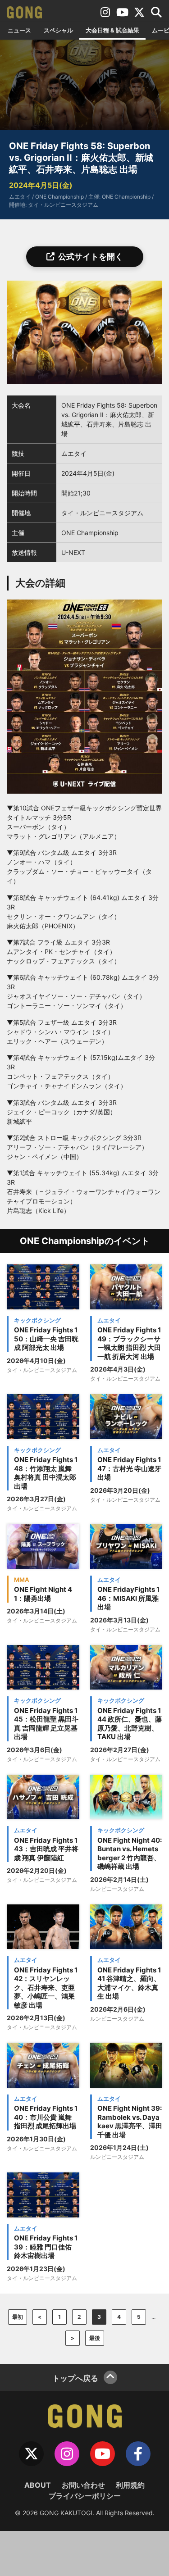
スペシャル (58, 30)
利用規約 (130, 2485)
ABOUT (38, 2485)
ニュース (19, 30)
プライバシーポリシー (85, 2496)
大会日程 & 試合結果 (112, 30)
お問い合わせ (83, 2485)
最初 (18, 2317)
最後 (95, 2338)
